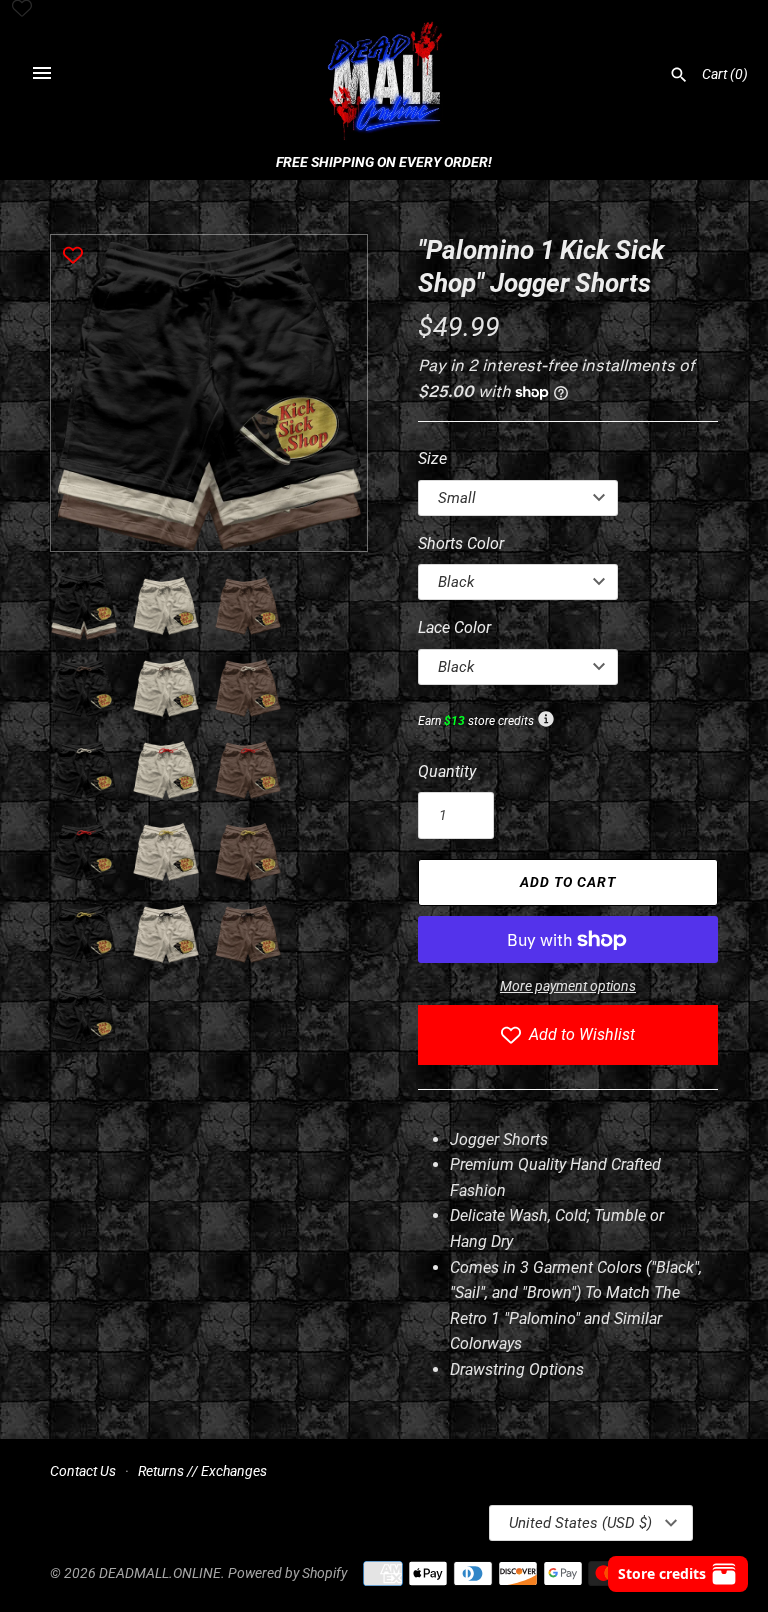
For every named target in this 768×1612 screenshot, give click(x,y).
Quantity (447, 771)
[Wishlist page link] (22, 10)
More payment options (568, 986)
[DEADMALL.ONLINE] (384, 82)
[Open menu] (42, 73)
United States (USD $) (580, 1523)
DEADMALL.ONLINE (160, 1573)
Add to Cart (568, 882)
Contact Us (83, 1471)
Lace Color (454, 627)
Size (432, 458)
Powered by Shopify (287, 1573)
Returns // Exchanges (202, 1471)
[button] (325, 393)
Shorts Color (461, 543)
